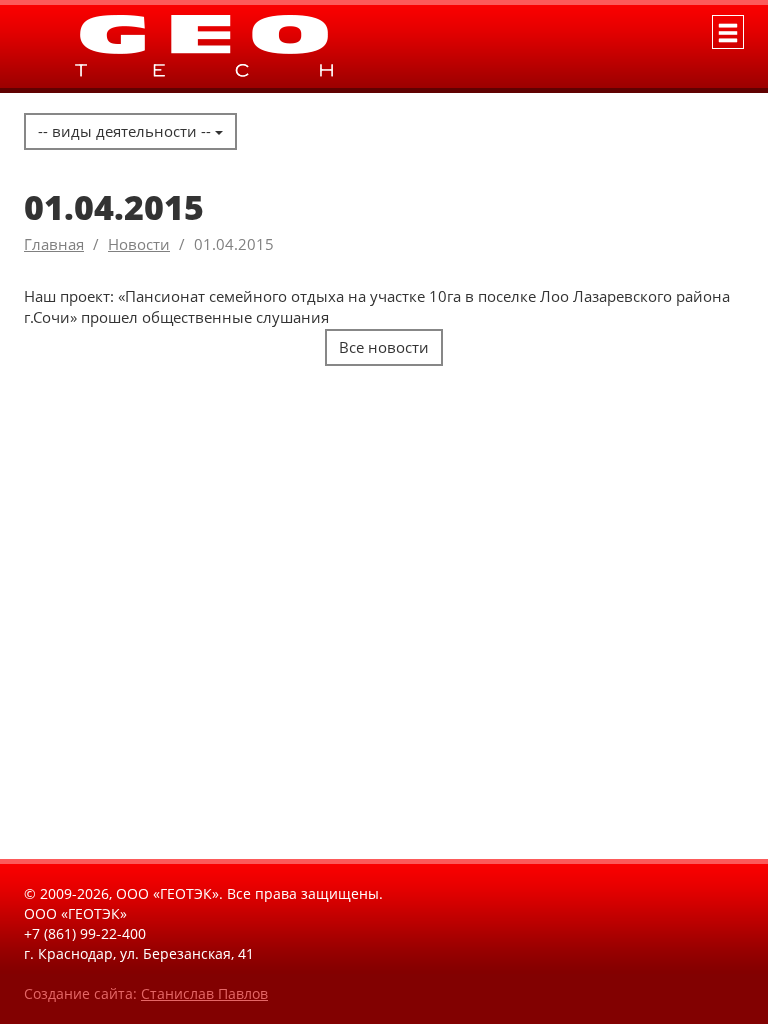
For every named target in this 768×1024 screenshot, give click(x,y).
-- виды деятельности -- (126, 131)
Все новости (384, 347)
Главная (54, 244)
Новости (139, 244)
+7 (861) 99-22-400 (85, 933)
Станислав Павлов (204, 993)
